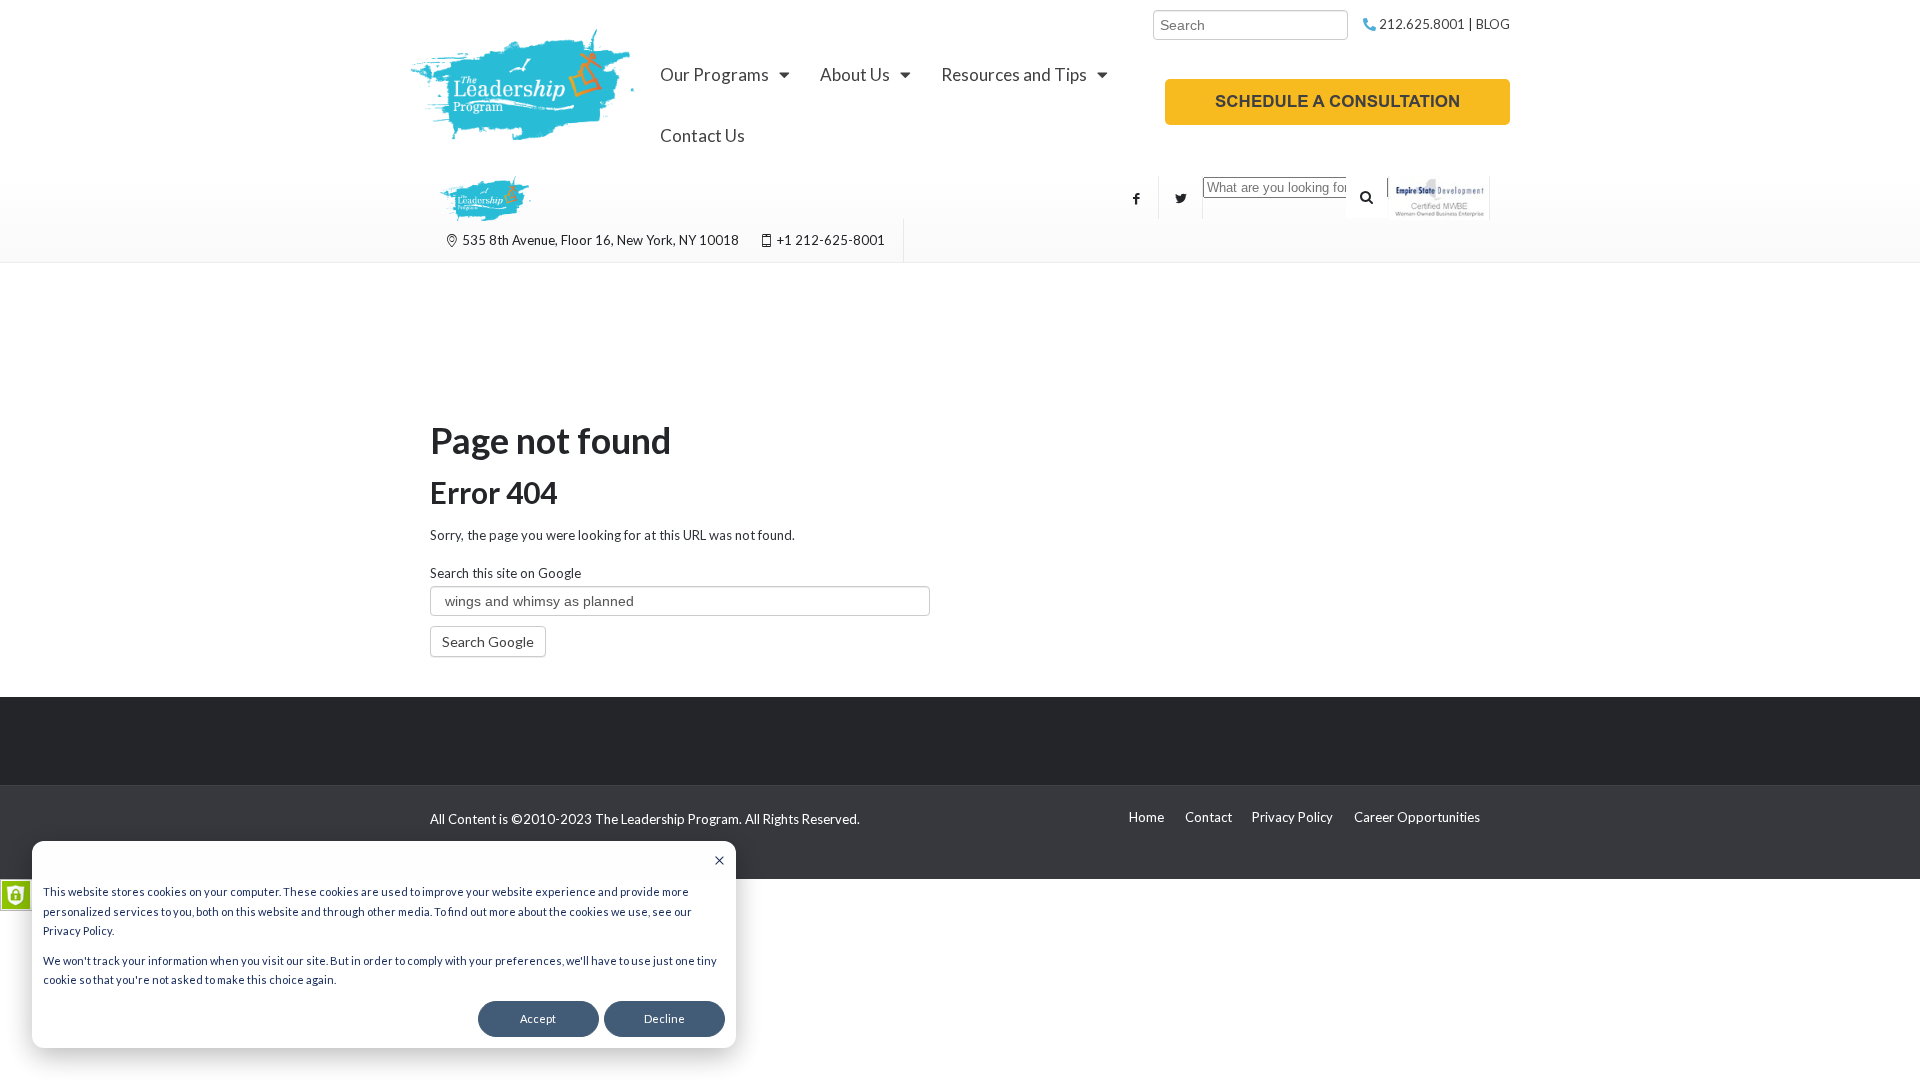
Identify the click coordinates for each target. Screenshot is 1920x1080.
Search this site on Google (505, 573)
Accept (538, 1018)
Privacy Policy (1292, 817)
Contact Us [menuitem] (702, 135)
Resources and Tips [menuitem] (1014, 74)
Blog (1493, 24)
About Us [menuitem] (855, 74)
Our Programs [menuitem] (714, 74)
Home (1146, 817)
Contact (1208, 817)
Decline (664, 1018)
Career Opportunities (1417, 817)
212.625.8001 (1420, 24)
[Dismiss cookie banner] (719, 861)
